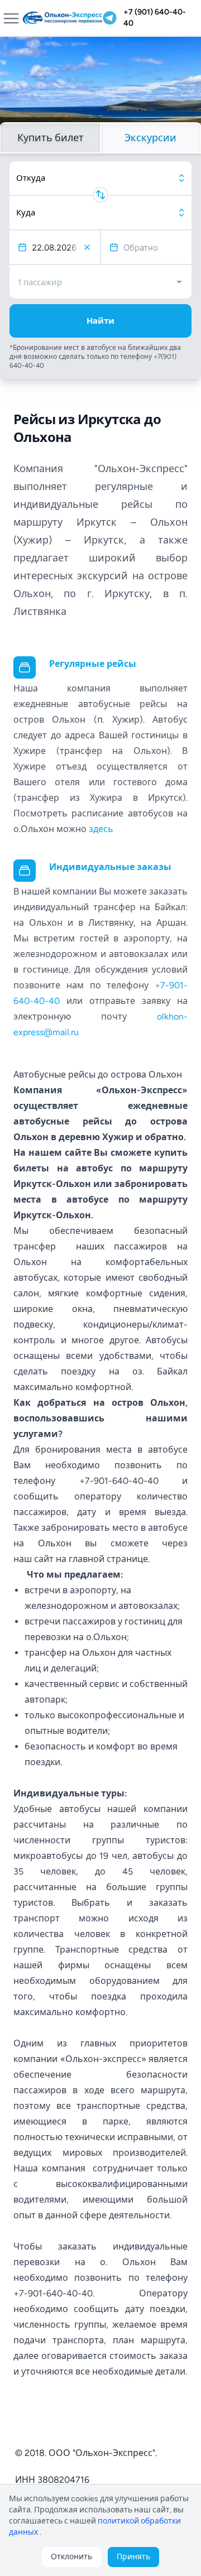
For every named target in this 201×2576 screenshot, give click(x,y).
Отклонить (71, 2557)
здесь (101, 829)
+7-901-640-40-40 (119, 1481)
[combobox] (100, 178)
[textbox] (59, 247)
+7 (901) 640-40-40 (155, 18)
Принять (133, 2557)
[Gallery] (100, 86)
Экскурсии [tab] (150, 138)
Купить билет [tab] (51, 138)
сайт (44, 1559)
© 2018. (31, 2453)
